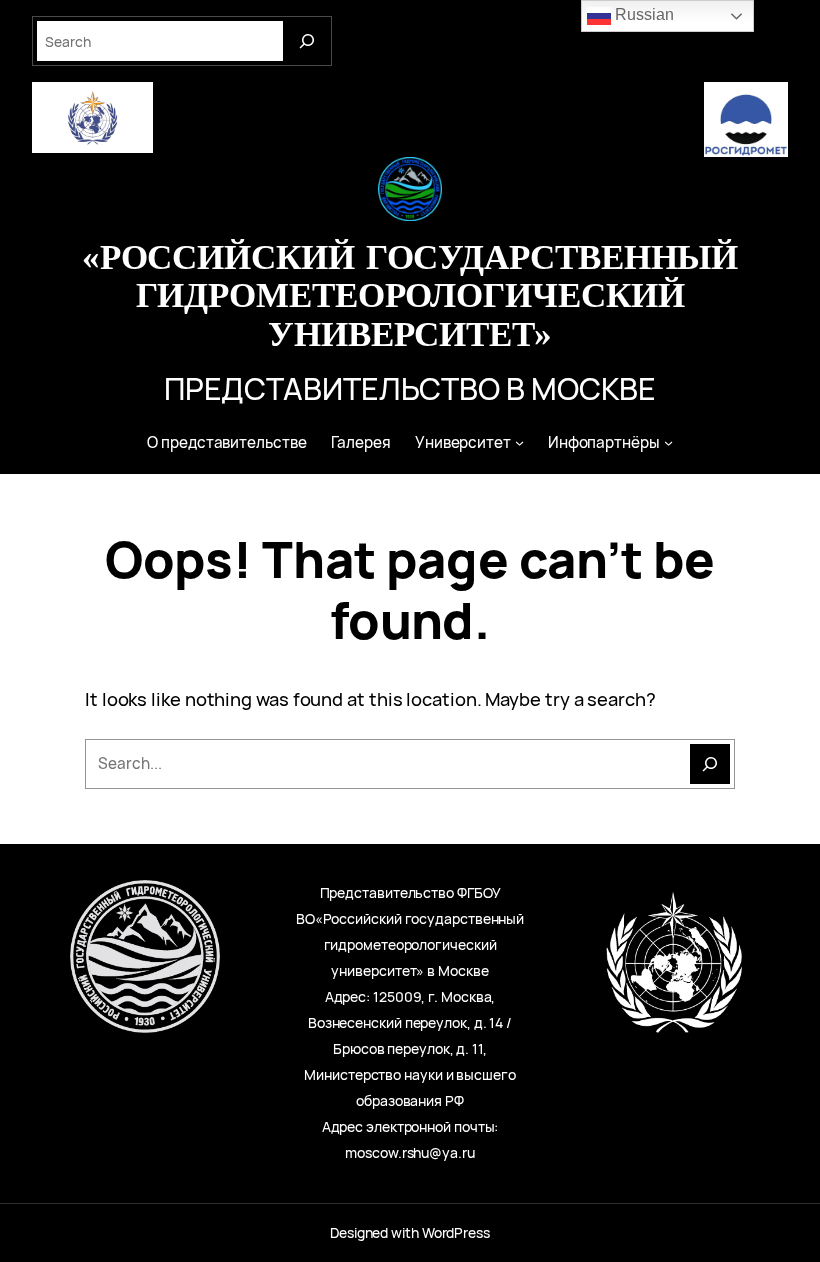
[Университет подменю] (519, 442)
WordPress (456, 1232)
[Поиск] (710, 764)
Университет (463, 442)
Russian (642, 14)
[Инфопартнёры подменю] (668, 442)
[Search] (307, 41)
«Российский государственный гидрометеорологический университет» (410, 294)
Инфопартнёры (604, 442)
